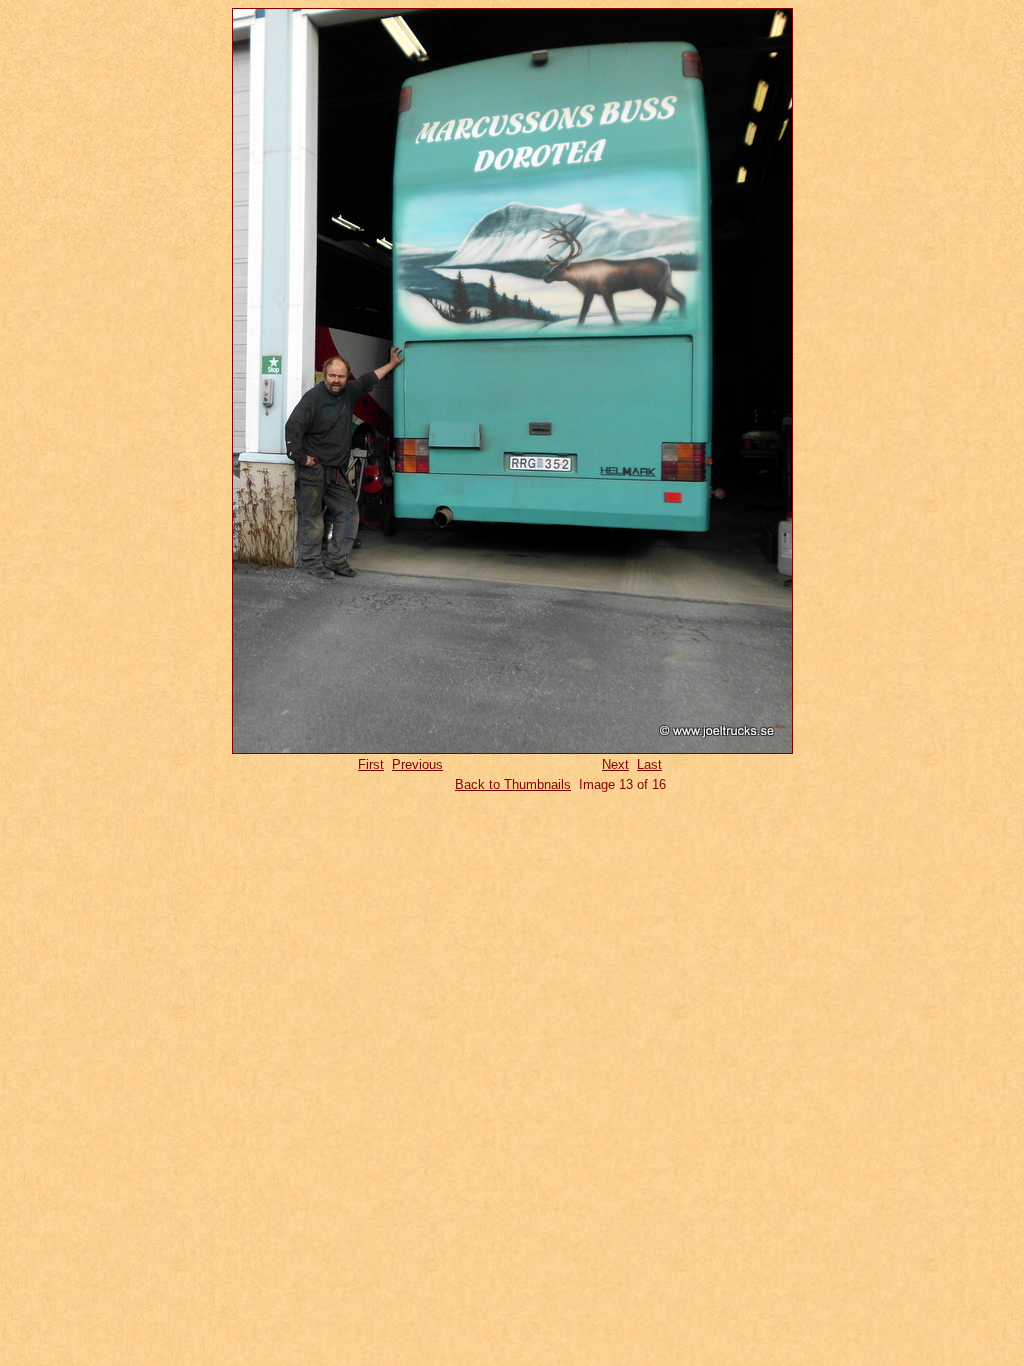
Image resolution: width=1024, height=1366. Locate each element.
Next (615, 764)
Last (649, 764)
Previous (417, 764)
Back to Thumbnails (513, 784)
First (371, 764)
